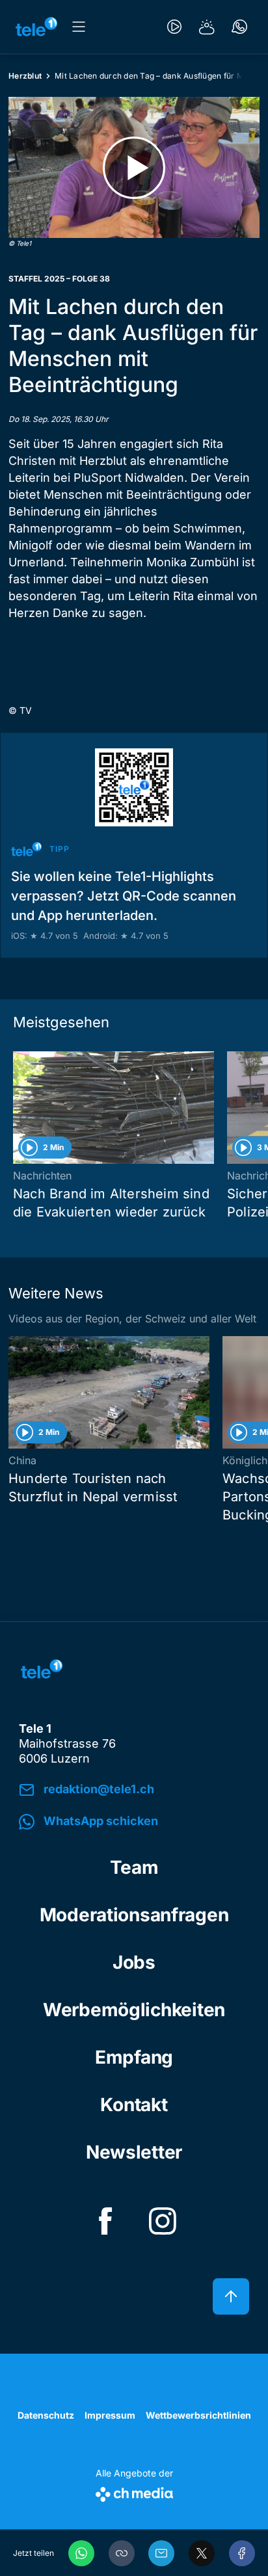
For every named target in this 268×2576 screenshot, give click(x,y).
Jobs (134, 1962)
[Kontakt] (239, 27)
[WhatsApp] (81, 2553)
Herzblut (25, 76)
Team (134, 1867)
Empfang (134, 2057)
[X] (202, 2553)
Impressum (110, 2415)
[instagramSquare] (163, 2221)
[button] (122, 2553)
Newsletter (134, 2152)
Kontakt (134, 2105)
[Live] (174, 27)
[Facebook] (242, 2553)
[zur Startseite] (36, 27)
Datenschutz (46, 2415)
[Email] (161, 2553)
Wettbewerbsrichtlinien (198, 2415)
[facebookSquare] (105, 2221)
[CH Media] (134, 2492)
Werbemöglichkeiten (134, 2010)
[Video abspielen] (134, 167)
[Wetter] (207, 27)
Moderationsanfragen (134, 1915)
